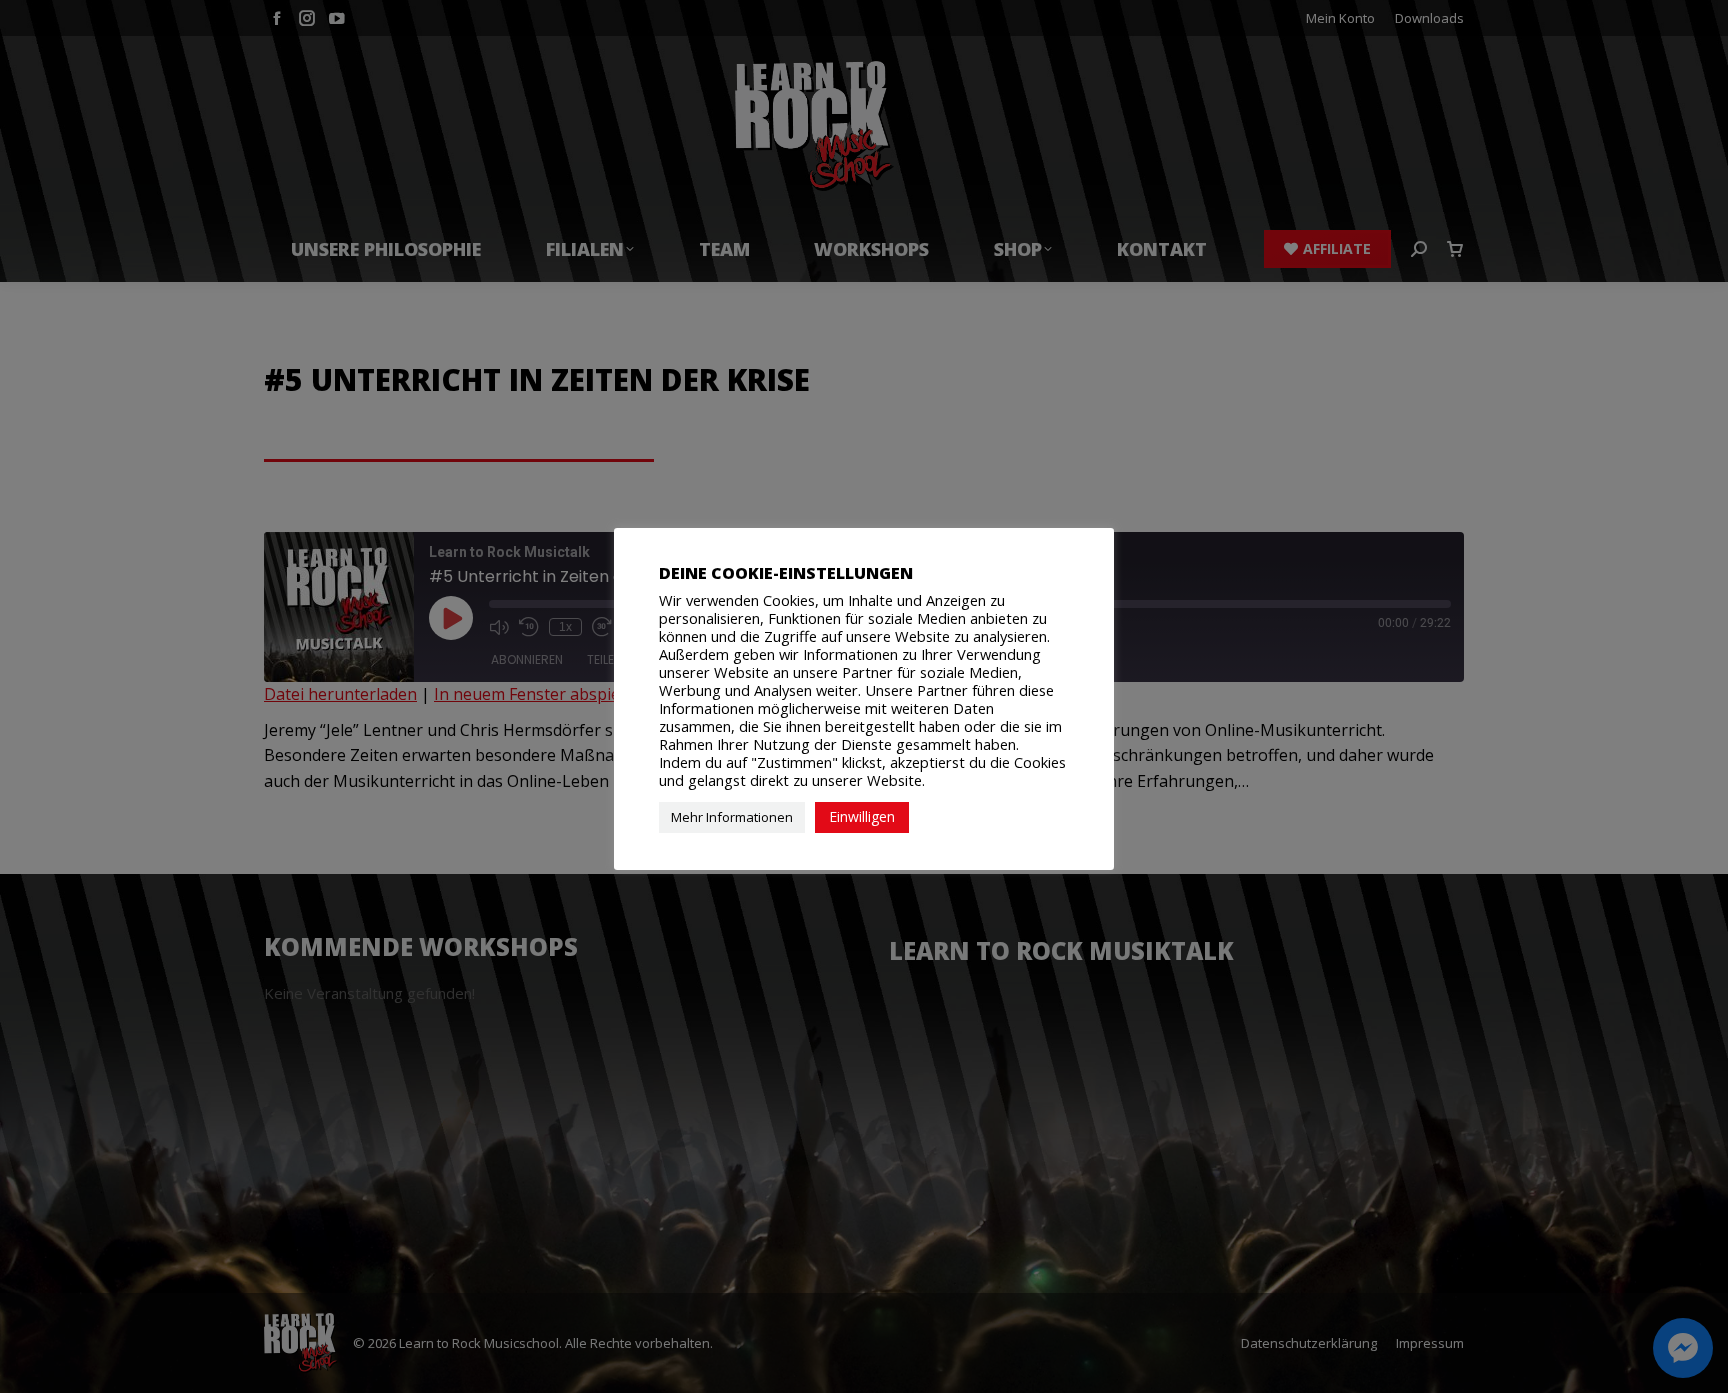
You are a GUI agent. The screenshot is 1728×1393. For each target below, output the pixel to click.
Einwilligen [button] (862, 816)
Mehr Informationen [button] (732, 817)
